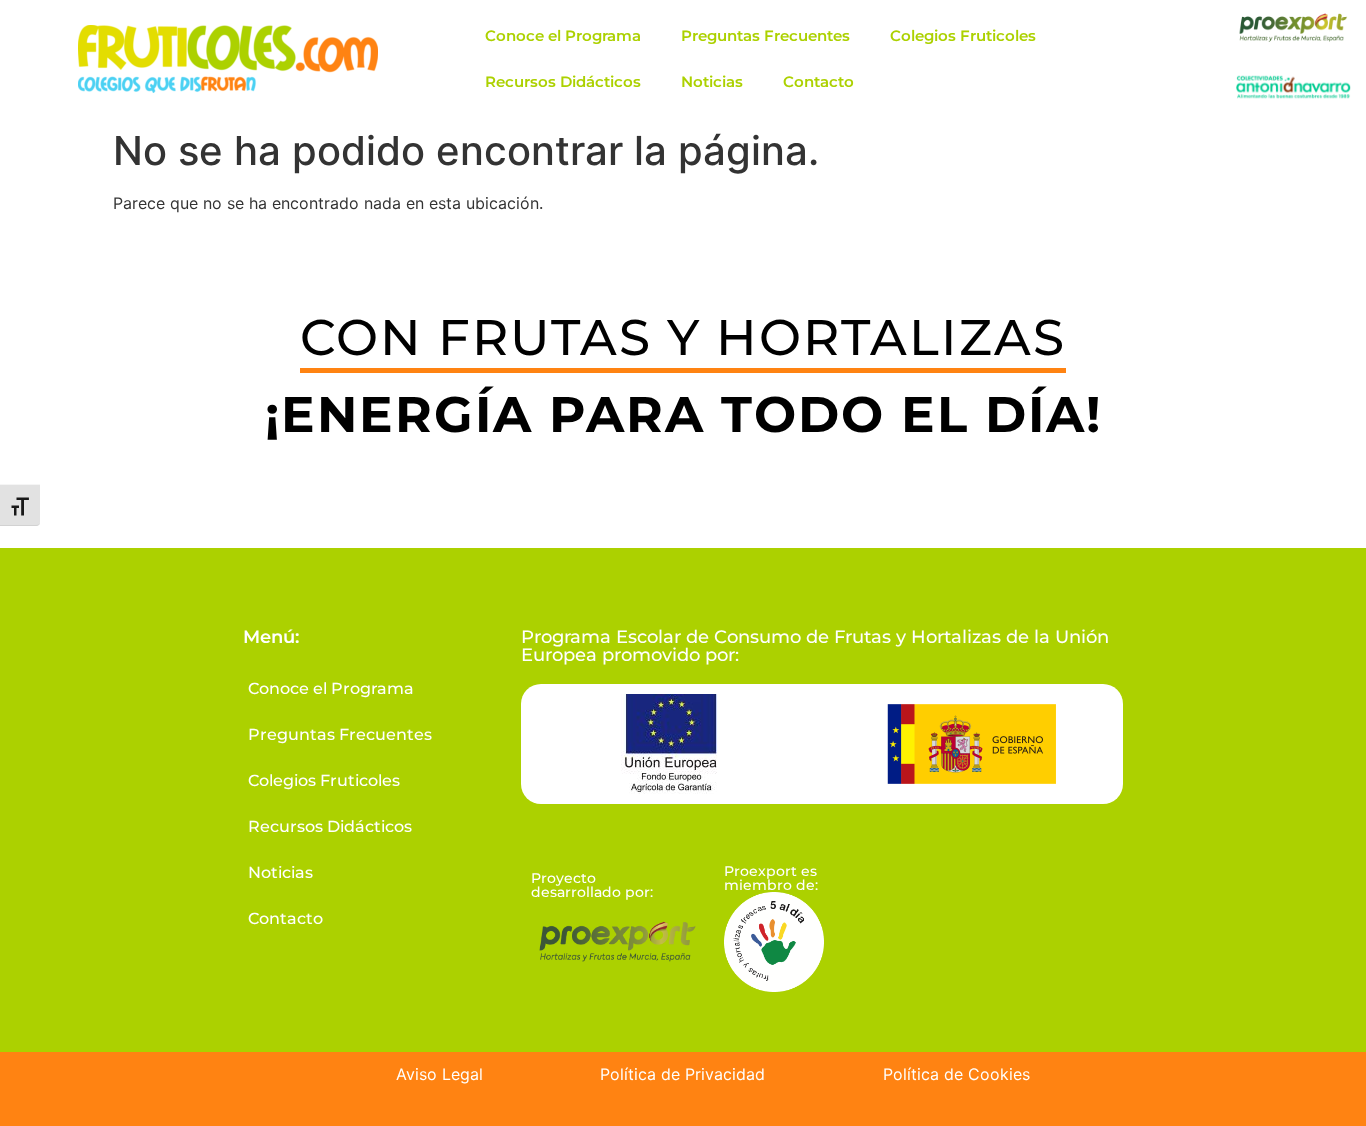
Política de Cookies (956, 1074)
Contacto (818, 81)
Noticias (712, 81)
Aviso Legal (439, 1074)
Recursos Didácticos (563, 81)
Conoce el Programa (563, 35)
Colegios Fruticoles (963, 35)
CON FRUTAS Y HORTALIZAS (683, 337)
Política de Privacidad (682, 1074)
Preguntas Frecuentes (765, 35)
